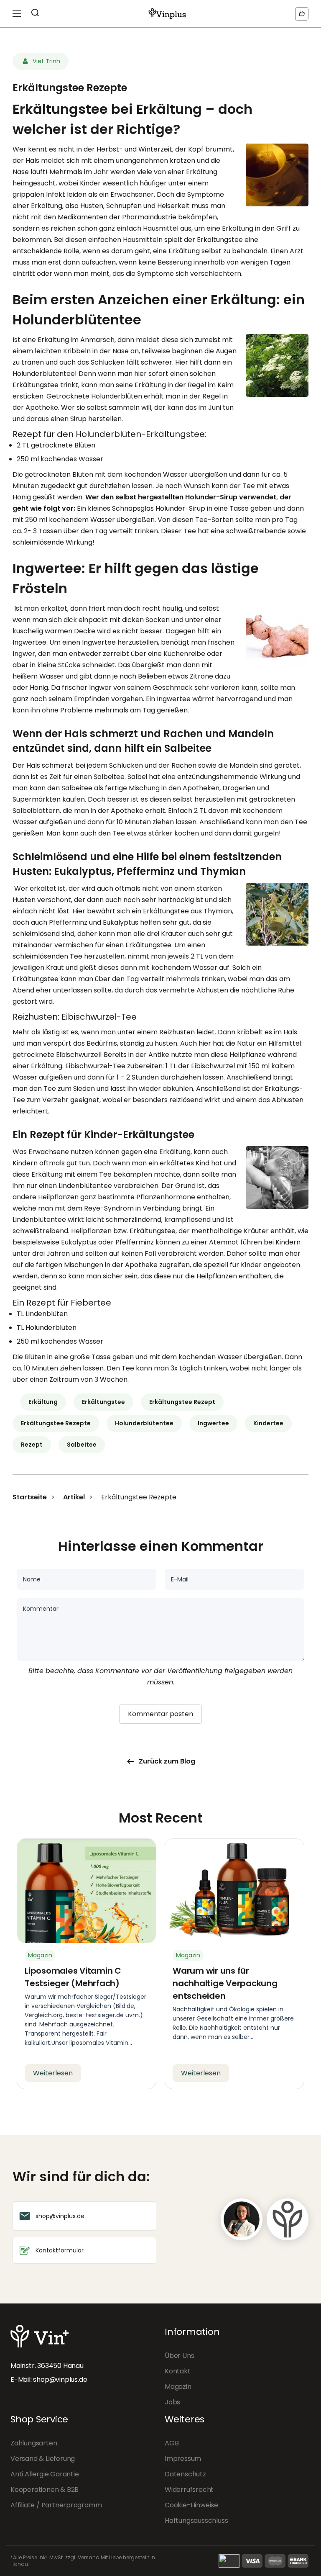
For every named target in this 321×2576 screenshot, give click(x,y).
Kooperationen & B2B (45, 2490)
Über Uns (179, 2356)
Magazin (178, 2387)
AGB (172, 2443)
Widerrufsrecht (189, 2490)
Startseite (31, 1497)
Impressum (183, 2459)
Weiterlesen (53, 2073)
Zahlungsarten (34, 2443)
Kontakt (178, 2371)
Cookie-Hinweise (191, 2505)
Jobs (172, 2402)
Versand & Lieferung (43, 2459)
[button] (302, 14)
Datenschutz (185, 2474)
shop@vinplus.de (60, 2379)
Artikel (74, 1497)
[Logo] (167, 14)
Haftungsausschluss (196, 2521)
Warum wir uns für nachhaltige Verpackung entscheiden (225, 1983)
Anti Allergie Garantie (45, 2474)
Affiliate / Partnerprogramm (56, 2505)
